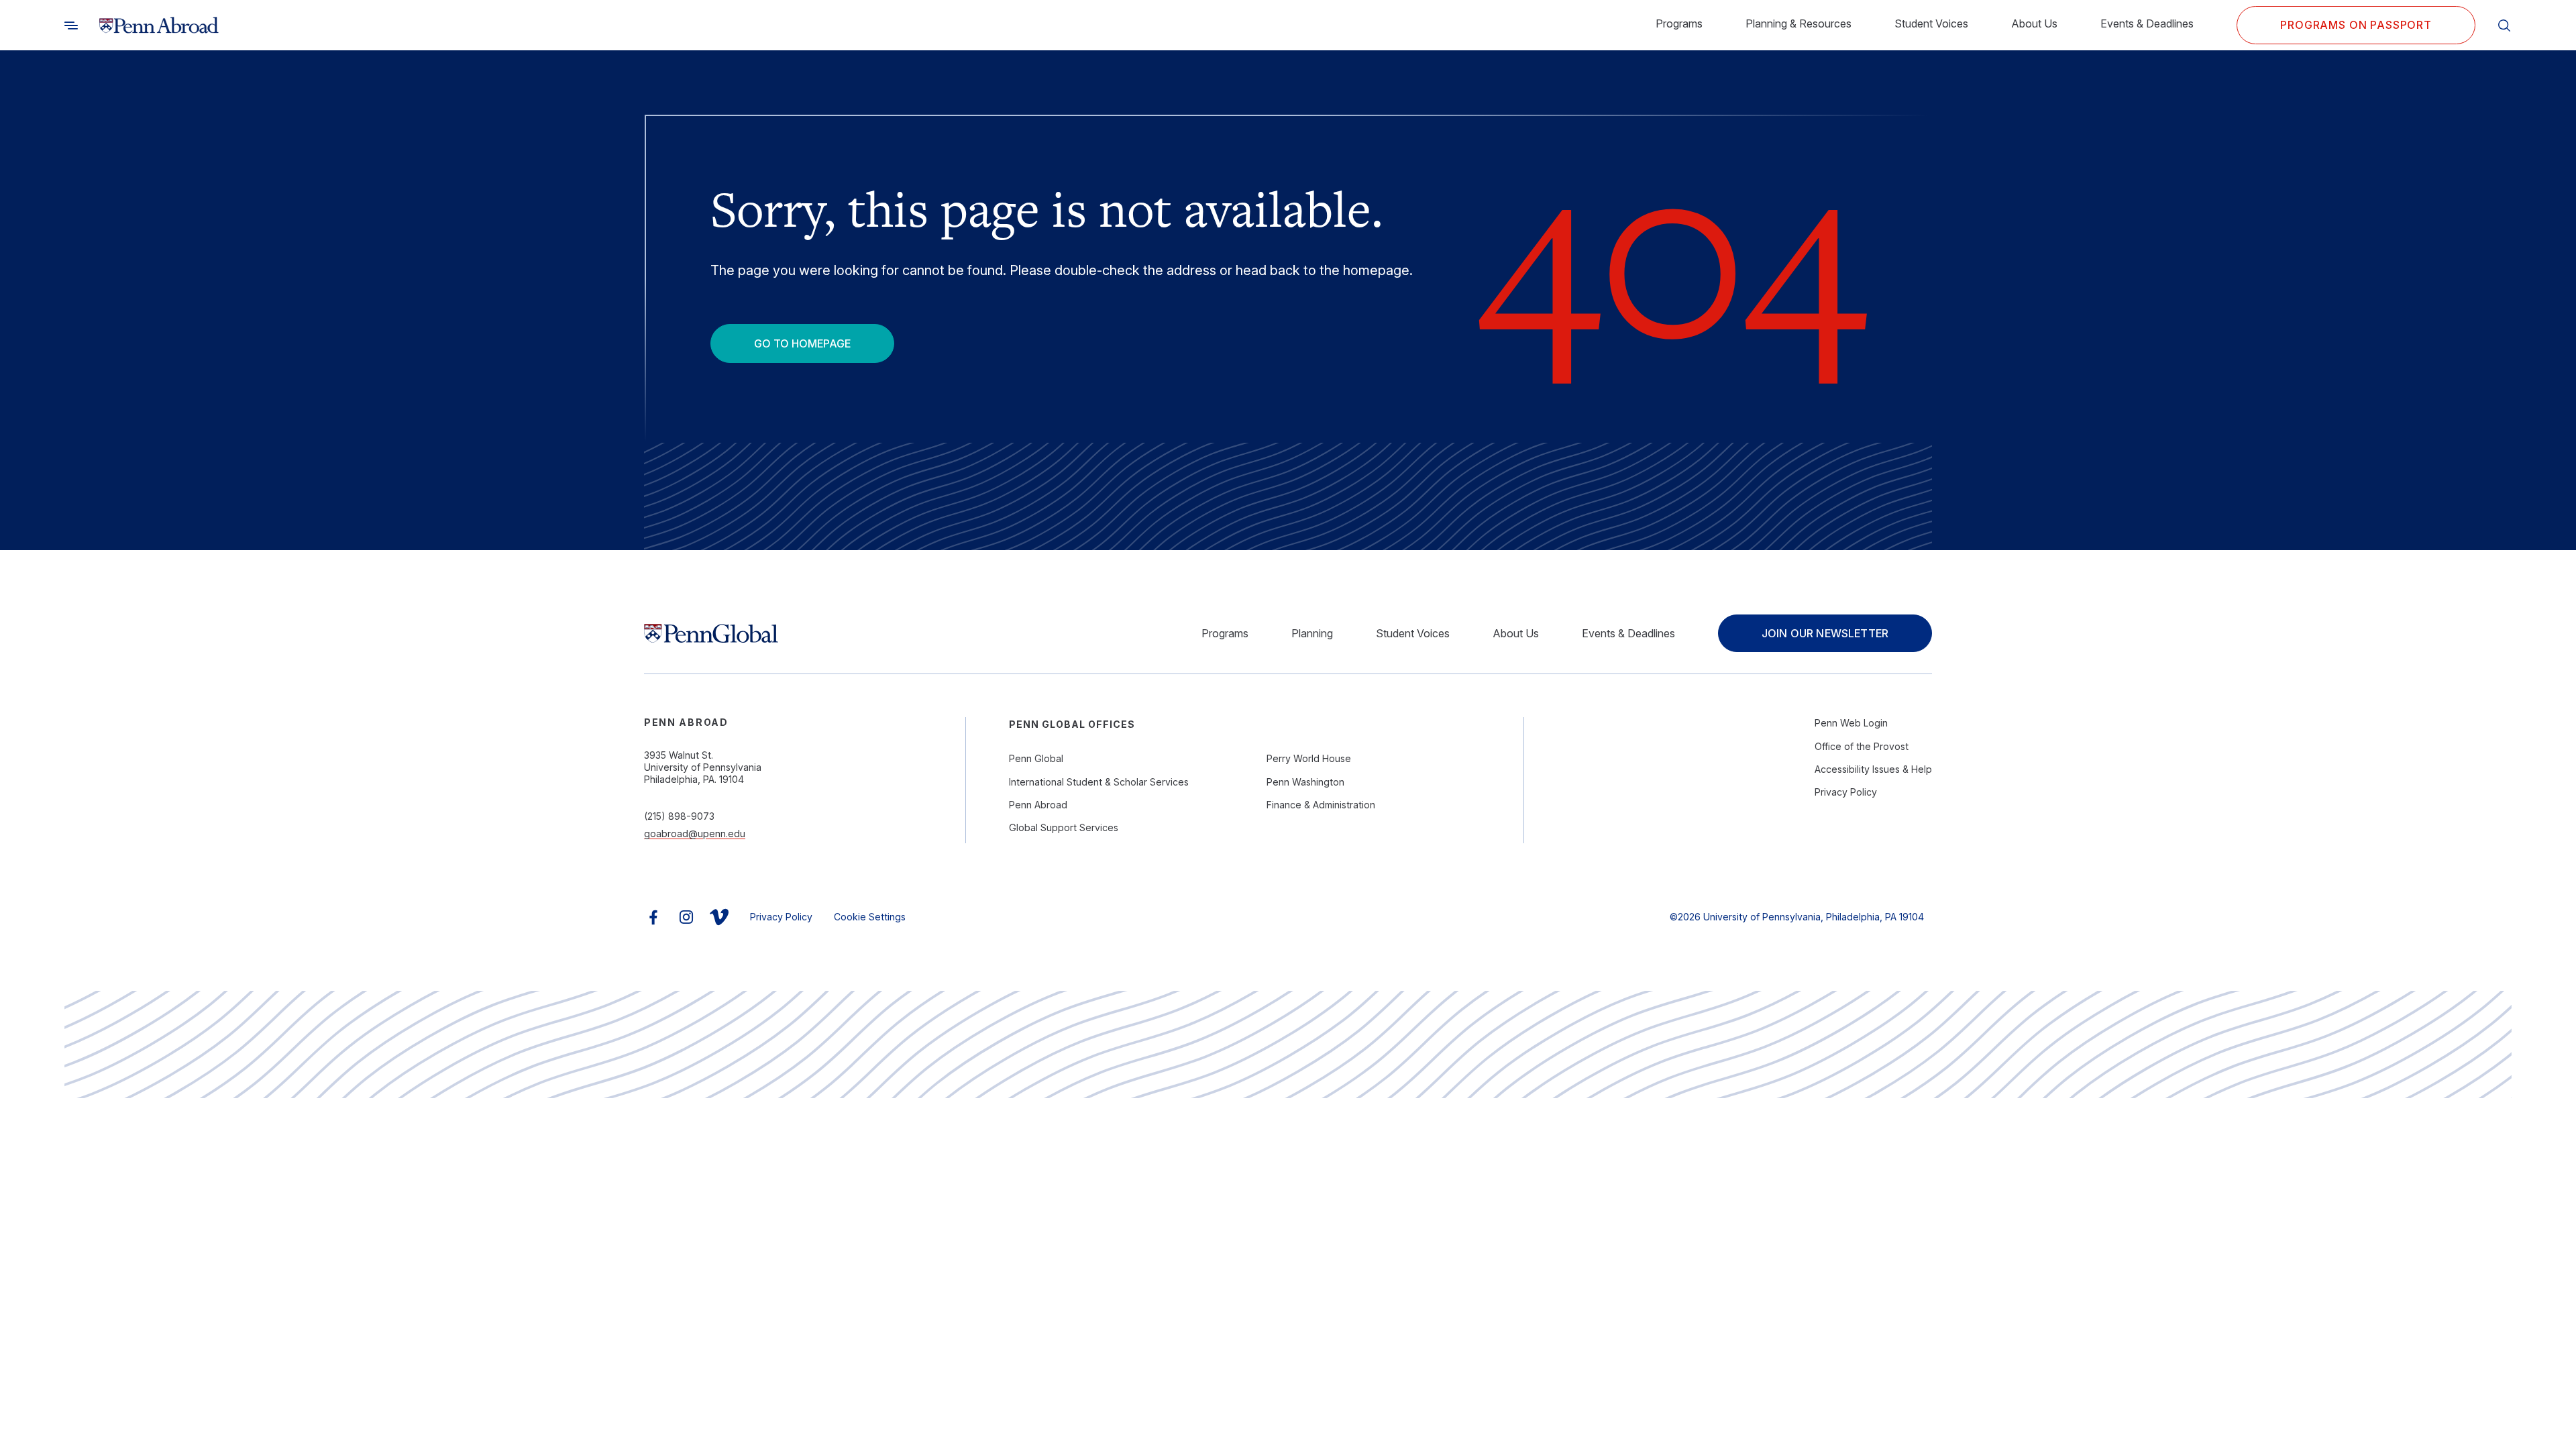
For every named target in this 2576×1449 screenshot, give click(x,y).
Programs (1679, 23)
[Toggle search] (71, 25)
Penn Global (1036, 758)
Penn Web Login (1851, 723)
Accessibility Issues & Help (1873, 769)
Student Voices (1931, 23)
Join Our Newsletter (1825, 633)
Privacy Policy (1846, 792)
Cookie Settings (870, 917)
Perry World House (1309, 758)
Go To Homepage (802, 343)
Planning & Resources (1799, 23)
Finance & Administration (1321, 805)
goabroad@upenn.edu (695, 834)
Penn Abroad (1038, 805)
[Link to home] (159, 25)
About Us (2034, 23)
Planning (1312, 633)
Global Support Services (1064, 827)
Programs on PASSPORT (2356, 25)
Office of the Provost (1862, 746)
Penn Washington (1305, 782)
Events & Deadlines (2147, 23)
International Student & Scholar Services (1099, 782)
